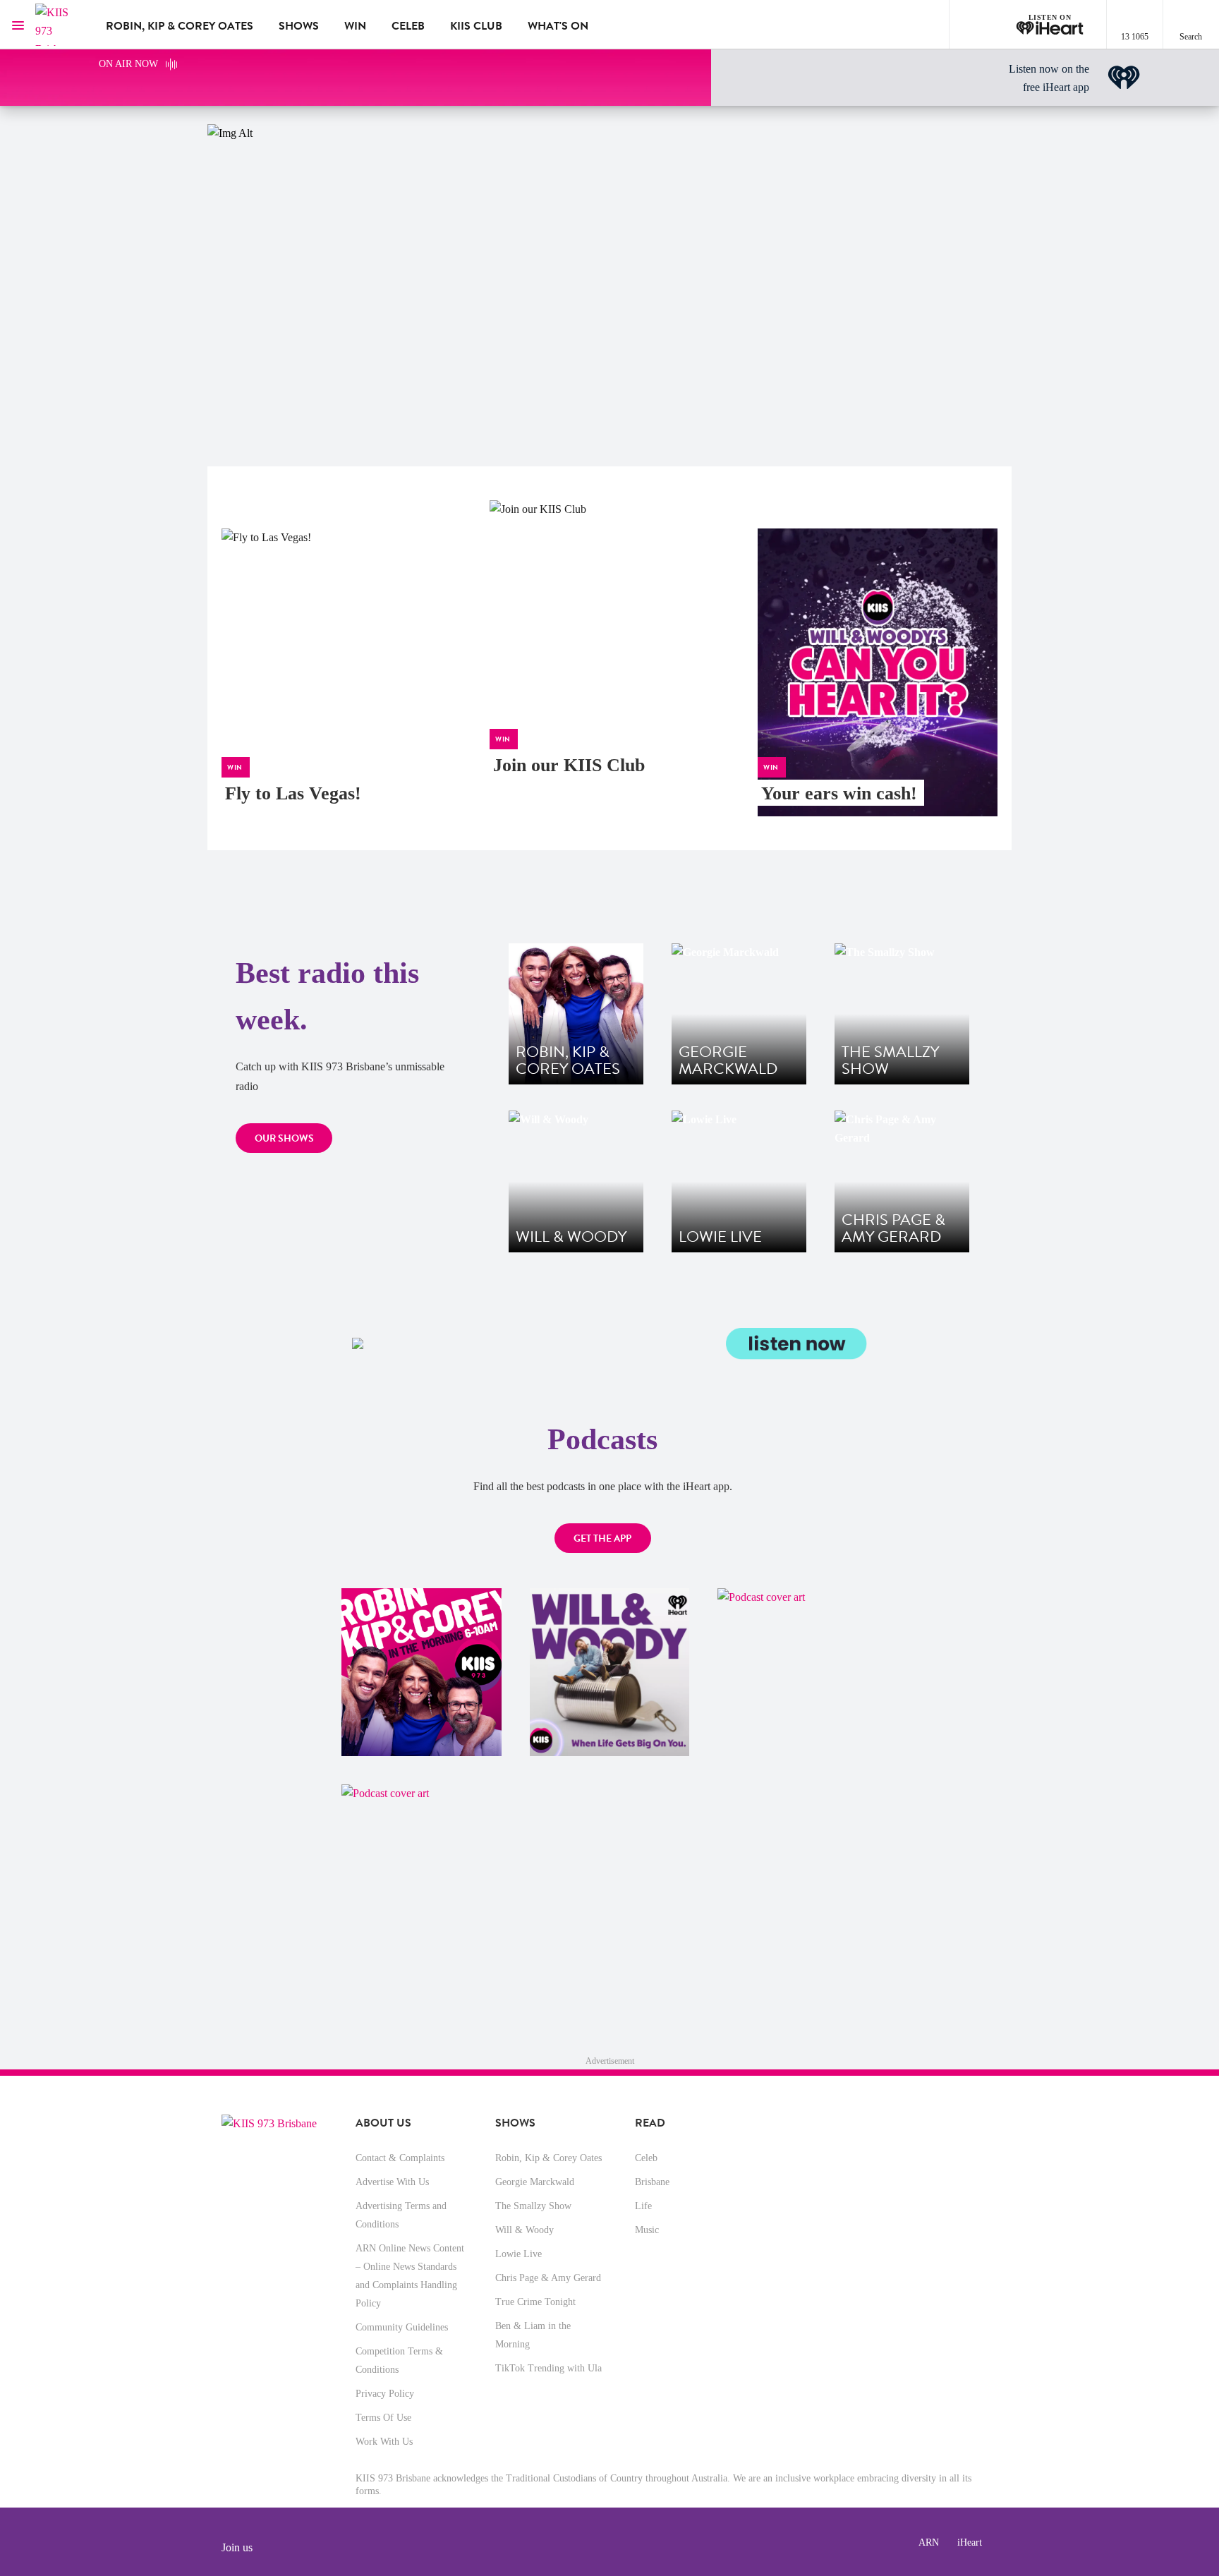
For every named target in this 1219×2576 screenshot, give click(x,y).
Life (643, 2206)
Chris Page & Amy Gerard (548, 2278)
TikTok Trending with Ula (548, 2368)
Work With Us (384, 2442)
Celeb (408, 26)
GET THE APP (602, 1538)
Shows (299, 26)
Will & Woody (524, 2230)
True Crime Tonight (535, 2302)
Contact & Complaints (400, 2158)
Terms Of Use (383, 2418)
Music (647, 2230)
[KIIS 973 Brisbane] (60, 25)
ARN (929, 2542)
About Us (383, 2123)
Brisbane (652, 2182)
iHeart (970, 2542)
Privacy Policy (385, 2394)
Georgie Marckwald (535, 2182)
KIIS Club (476, 26)
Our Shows (284, 1138)
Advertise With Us (392, 2182)
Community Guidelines (402, 2327)
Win (355, 26)
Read (650, 2123)
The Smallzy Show (533, 2206)
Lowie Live (518, 2254)
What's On (558, 26)
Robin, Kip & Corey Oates (180, 26)
